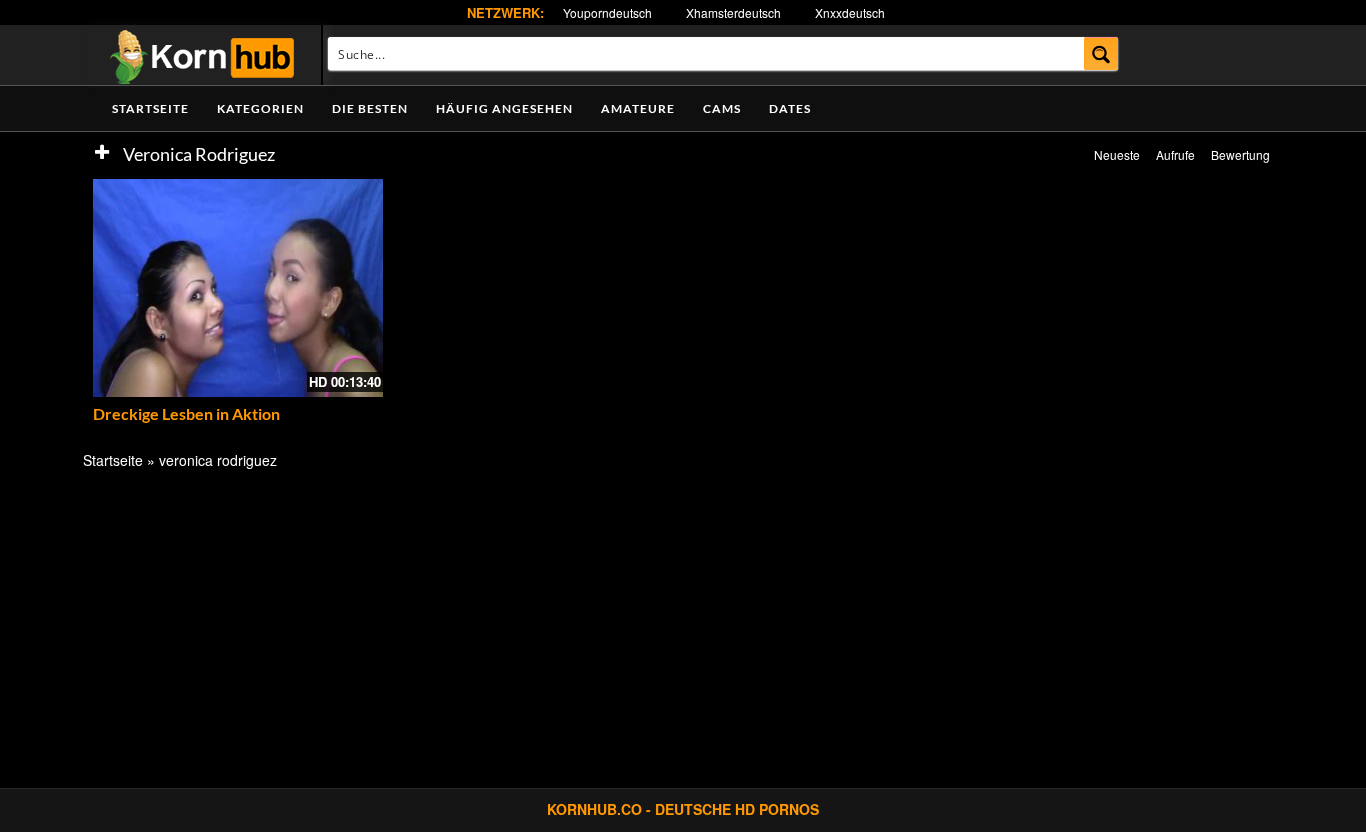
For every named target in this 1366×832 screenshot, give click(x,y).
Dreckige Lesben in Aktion (186, 413)
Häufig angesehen (504, 108)
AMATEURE (638, 108)
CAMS (722, 108)
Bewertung (1240, 154)
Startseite (150, 108)
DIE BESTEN (370, 108)
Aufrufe (1175, 154)
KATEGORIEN (260, 108)
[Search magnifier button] (1101, 53)
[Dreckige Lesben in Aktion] (238, 288)
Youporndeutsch (607, 12)
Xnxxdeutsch (850, 12)
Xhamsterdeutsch (733, 12)
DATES (790, 108)
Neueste (1117, 154)
